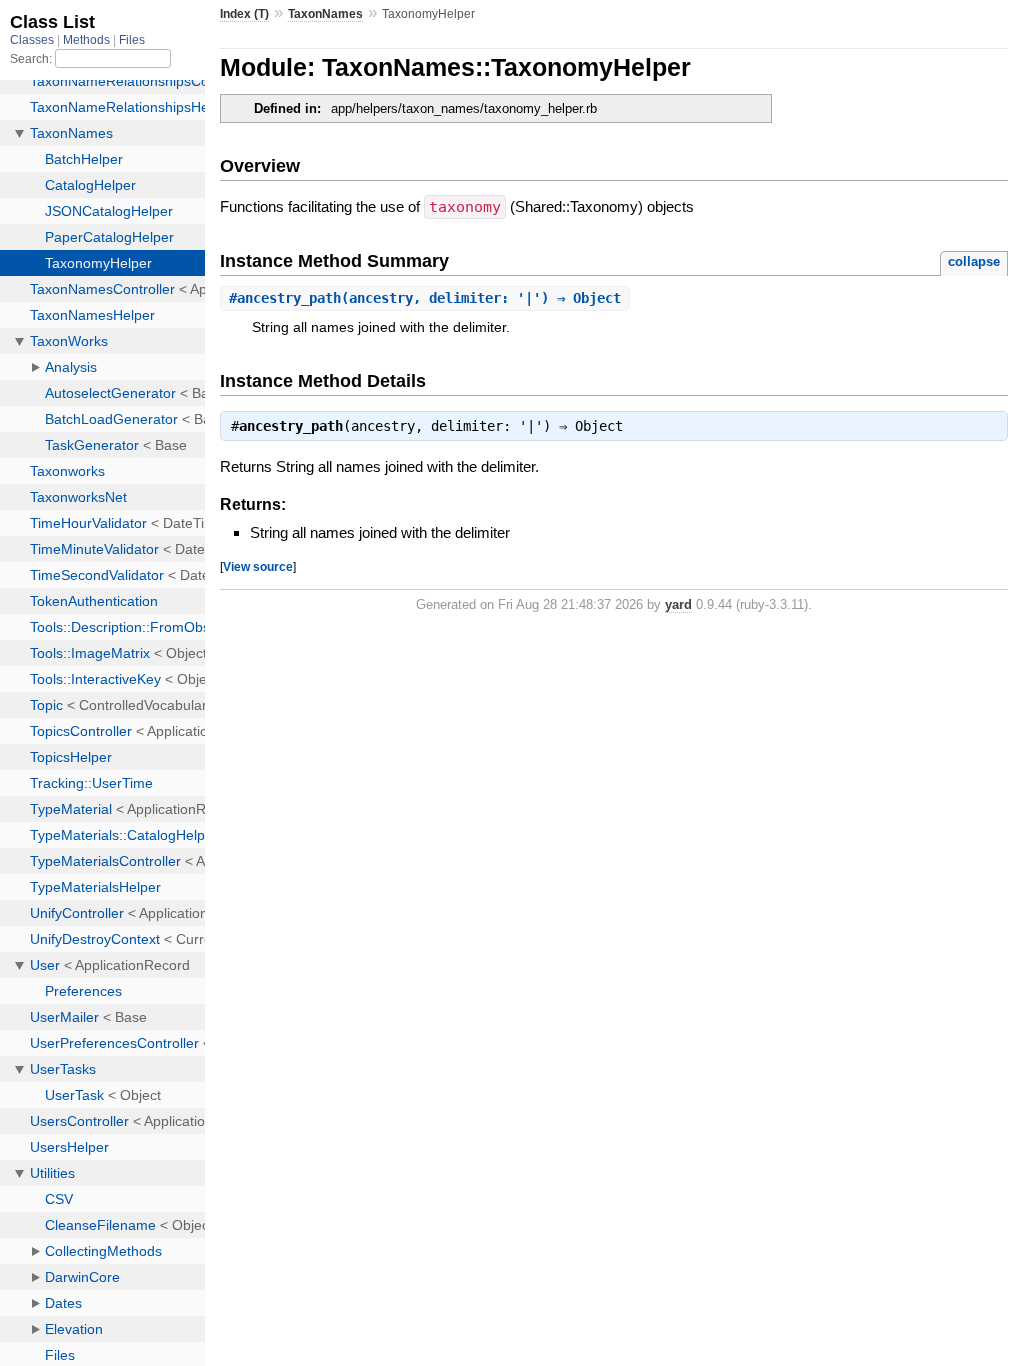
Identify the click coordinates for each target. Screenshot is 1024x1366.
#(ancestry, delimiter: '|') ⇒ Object (425, 298)
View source (258, 566)
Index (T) (244, 14)
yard (678, 604)
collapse (974, 261)
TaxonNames (325, 14)
